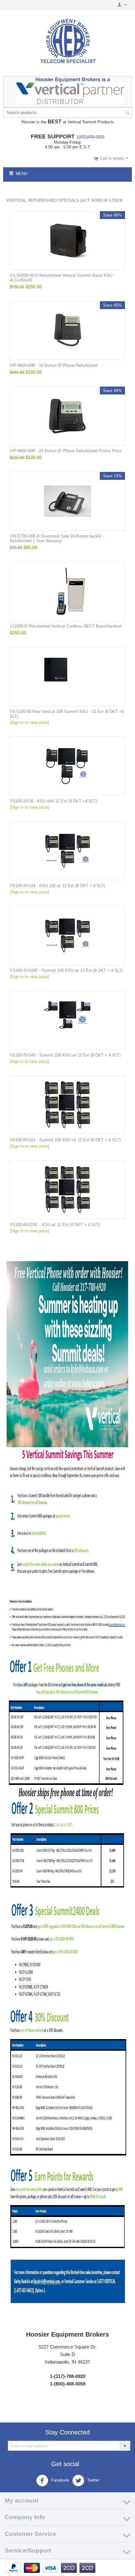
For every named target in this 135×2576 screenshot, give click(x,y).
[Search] (127, 113)
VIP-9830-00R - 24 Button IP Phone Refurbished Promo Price (66, 451)
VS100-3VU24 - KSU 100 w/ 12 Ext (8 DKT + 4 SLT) (57, 886)
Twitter (93, 2480)
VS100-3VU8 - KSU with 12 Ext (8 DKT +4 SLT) (53, 801)
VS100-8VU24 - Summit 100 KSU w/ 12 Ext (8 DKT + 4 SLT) (65, 1140)
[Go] (125, 2446)
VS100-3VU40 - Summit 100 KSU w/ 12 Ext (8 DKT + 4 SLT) (65, 1055)
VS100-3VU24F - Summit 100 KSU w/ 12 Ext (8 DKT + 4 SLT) (66, 970)
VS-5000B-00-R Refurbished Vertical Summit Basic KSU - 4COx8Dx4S (62, 278)
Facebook (59, 2480)
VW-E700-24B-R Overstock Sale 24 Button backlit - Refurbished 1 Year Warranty (57, 538)
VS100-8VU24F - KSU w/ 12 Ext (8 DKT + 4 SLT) (55, 1225)
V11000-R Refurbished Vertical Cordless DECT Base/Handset (66, 626)
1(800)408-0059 (90, 137)
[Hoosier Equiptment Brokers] (67, 42)
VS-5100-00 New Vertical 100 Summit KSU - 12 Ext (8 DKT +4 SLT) (67, 714)
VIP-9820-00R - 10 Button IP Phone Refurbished (54, 365)
